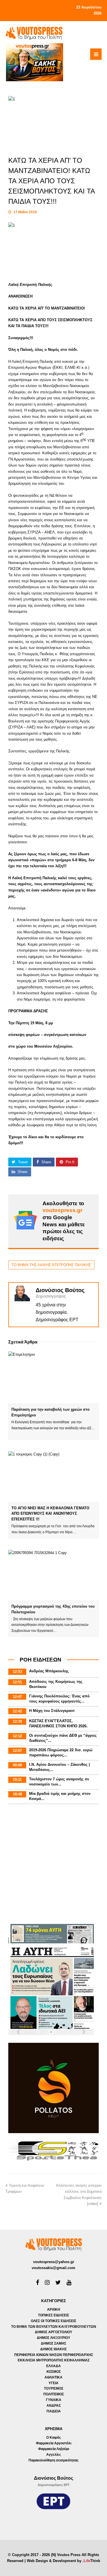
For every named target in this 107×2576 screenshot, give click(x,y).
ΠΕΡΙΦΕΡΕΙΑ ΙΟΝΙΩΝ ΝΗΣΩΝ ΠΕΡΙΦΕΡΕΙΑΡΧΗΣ (54, 2355)
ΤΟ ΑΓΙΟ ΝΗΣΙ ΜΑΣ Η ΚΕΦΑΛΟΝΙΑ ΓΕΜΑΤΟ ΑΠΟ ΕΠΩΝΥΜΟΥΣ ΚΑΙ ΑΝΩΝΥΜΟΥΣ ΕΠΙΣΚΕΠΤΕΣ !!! (50, 1514)
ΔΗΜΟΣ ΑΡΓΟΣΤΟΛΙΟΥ (53, 2332)
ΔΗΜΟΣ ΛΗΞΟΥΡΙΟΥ (53, 2338)
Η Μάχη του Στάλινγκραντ (52, 1711)
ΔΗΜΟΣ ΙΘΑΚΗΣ (53, 2349)
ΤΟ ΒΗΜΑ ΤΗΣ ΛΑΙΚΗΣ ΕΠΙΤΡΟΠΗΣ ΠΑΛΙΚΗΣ (51, 1265)
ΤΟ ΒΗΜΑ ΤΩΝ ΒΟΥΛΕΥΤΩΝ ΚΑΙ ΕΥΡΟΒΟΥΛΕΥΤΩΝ (54, 2327)
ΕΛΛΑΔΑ (53, 2366)
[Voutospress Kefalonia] (34, 33)
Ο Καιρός (53, 2437)
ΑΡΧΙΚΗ (54, 2310)
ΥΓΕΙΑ (53, 2383)
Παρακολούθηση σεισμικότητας (53, 2460)
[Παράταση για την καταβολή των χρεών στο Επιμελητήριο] (54, 1378)
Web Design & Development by (63, 2561)
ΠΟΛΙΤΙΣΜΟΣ (54, 2394)
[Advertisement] (53, 1865)
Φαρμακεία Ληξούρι (54, 2449)
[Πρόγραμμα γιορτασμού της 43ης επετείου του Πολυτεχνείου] (54, 1575)
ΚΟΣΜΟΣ (54, 2372)
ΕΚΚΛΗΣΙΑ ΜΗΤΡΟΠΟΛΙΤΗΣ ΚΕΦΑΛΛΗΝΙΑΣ (54, 2360)
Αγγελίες (53, 2455)
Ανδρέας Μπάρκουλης (49, 1671)
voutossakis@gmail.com (53, 2268)
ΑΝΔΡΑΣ (54, 2406)
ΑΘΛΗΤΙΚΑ (53, 2377)
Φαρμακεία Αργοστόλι (54, 2443)
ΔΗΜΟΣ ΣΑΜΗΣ (53, 2343)
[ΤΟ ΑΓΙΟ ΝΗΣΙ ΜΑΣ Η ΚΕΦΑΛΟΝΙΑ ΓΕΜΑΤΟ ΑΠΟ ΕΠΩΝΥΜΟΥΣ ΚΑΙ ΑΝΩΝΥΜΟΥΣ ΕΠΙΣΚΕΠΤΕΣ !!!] (54, 1477)
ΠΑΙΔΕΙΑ (54, 2411)
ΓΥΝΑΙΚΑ (54, 2400)
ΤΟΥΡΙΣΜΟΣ (54, 2388)
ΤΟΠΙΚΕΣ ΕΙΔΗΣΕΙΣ (53, 2315)
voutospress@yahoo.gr (54, 2262)
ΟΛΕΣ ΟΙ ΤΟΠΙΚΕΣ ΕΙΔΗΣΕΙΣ (53, 2321)
